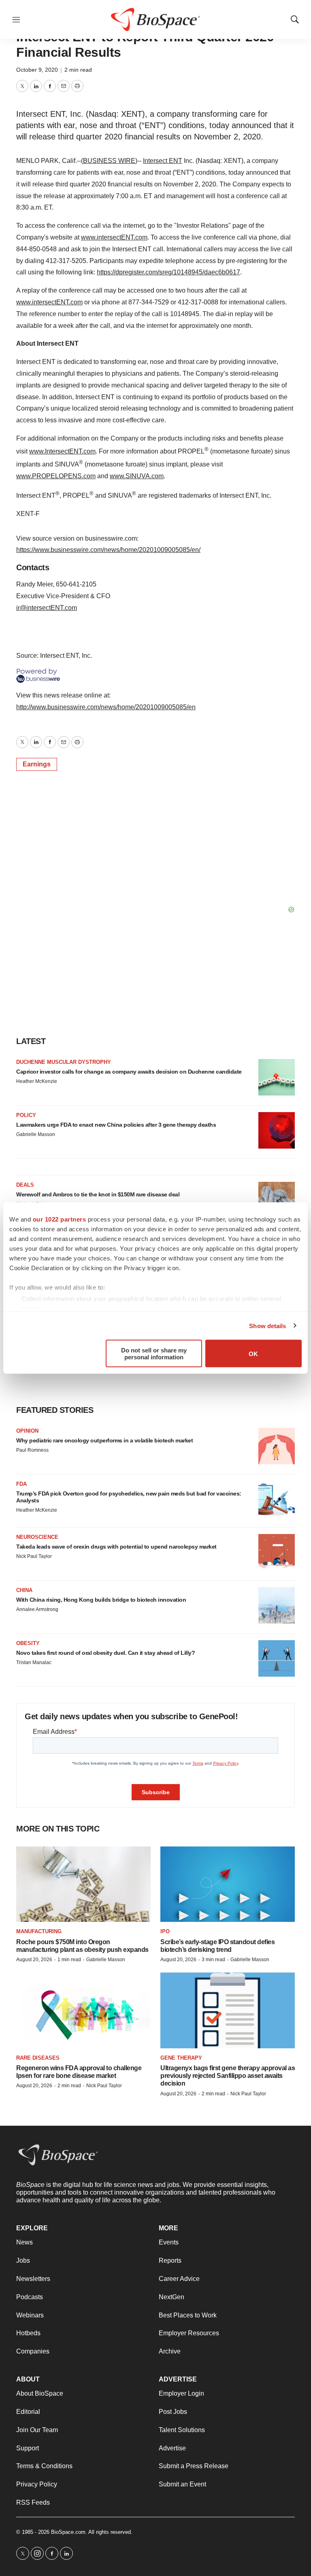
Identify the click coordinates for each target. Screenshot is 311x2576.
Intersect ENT (163, 161)
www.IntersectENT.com (62, 451)
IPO (165, 1931)
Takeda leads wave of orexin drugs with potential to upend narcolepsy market (116, 1547)
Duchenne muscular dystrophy (64, 1062)
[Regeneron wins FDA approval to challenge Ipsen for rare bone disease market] (83, 2010)
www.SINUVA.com (137, 476)
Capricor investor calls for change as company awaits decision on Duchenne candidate (129, 1072)
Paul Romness (32, 1450)
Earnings (37, 764)
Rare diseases (38, 2058)
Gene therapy (181, 2058)
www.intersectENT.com (114, 237)
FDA (21, 1484)
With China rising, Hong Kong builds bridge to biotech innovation (101, 1600)
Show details (267, 1325)
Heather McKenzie (37, 1081)
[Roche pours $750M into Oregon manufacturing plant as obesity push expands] (83, 1884)
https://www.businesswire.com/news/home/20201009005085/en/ (108, 550)
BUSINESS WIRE (109, 161)
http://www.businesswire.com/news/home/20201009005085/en (106, 707)
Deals (25, 1185)
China (24, 1590)
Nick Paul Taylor (34, 1556)
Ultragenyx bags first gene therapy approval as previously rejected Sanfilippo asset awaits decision (228, 2076)
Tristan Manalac (34, 1662)
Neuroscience (37, 1537)
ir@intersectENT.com (47, 608)
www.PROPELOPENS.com (56, 476)
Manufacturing (39, 1931)
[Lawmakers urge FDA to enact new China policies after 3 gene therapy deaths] (277, 1130)
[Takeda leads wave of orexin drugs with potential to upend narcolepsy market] (277, 1552)
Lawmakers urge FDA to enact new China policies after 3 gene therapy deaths (116, 1125)
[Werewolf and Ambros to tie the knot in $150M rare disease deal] (277, 1200)
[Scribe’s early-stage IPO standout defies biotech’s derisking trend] (228, 1884)
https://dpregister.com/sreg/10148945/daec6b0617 (168, 272)
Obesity (28, 1643)
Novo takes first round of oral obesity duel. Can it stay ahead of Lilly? (105, 1653)
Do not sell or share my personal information (154, 1354)
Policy (26, 1115)
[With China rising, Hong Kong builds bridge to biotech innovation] (277, 1605)
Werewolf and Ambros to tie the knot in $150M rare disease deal (98, 1194)
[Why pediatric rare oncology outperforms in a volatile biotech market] (277, 1446)
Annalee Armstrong (37, 1609)
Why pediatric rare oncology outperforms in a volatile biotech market (104, 1440)
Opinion (27, 1431)
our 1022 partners (60, 1219)
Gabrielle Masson (36, 1134)
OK (253, 1353)
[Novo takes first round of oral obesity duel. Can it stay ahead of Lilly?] (277, 1658)
